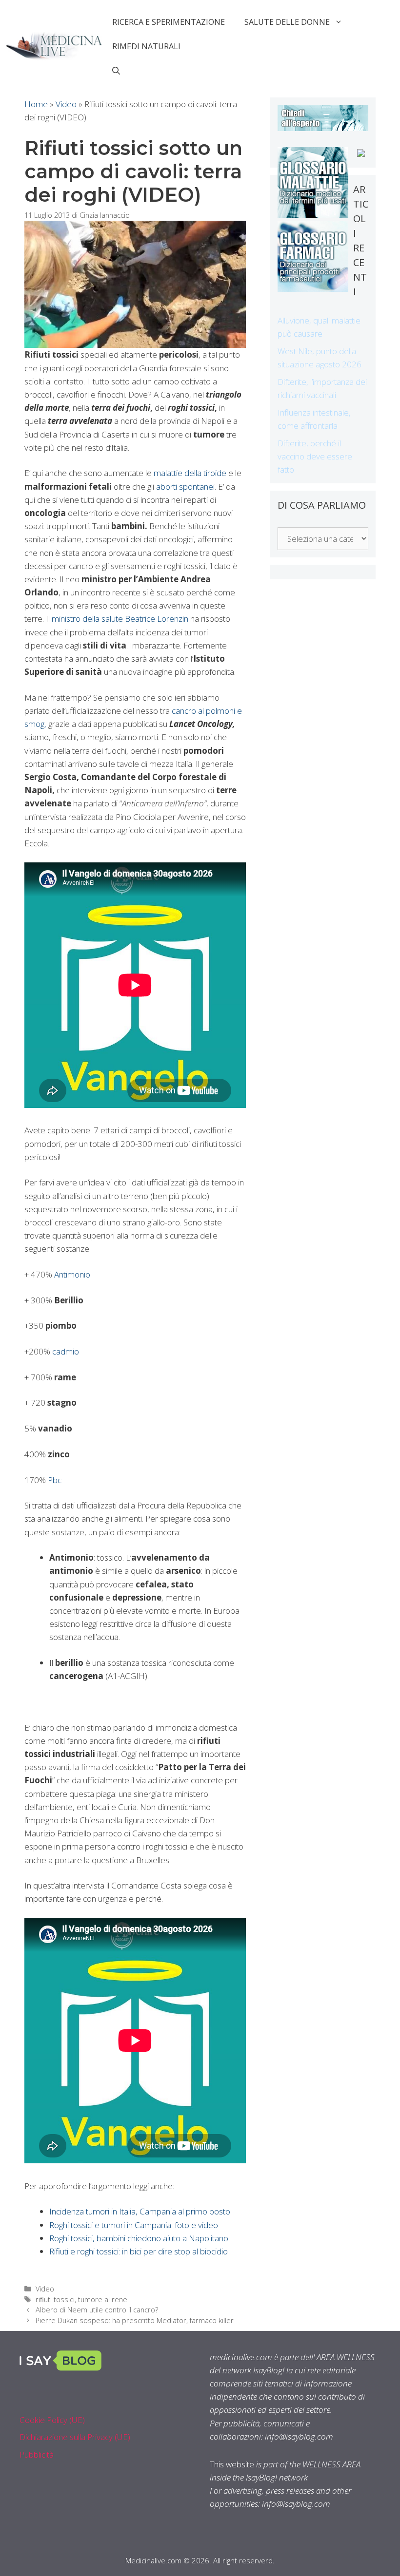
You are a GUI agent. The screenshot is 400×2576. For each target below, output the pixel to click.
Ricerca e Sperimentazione (169, 22)
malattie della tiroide (190, 473)
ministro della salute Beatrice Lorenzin (120, 619)
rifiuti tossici (55, 2299)
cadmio (66, 1351)
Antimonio (72, 1274)
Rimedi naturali (146, 46)
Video (66, 104)
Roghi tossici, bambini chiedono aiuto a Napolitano (139, 2238)
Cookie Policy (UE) (52, 2420)
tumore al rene (103, 2299)
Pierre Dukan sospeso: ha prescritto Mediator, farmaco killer (135, 2320)
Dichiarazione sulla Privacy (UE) (75, 2437)
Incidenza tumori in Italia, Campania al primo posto (140, 2211)
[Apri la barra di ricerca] (116, 71)
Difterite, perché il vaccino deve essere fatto (315, 456)
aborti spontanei (185, 487)
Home (36, 104)
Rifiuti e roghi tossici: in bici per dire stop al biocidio (139, 2251)
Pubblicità (37, 2454)
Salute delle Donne (287, 22)
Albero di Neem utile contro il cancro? (97, 2310)
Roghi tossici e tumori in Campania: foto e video (134, 2225)
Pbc (55, 1480)
